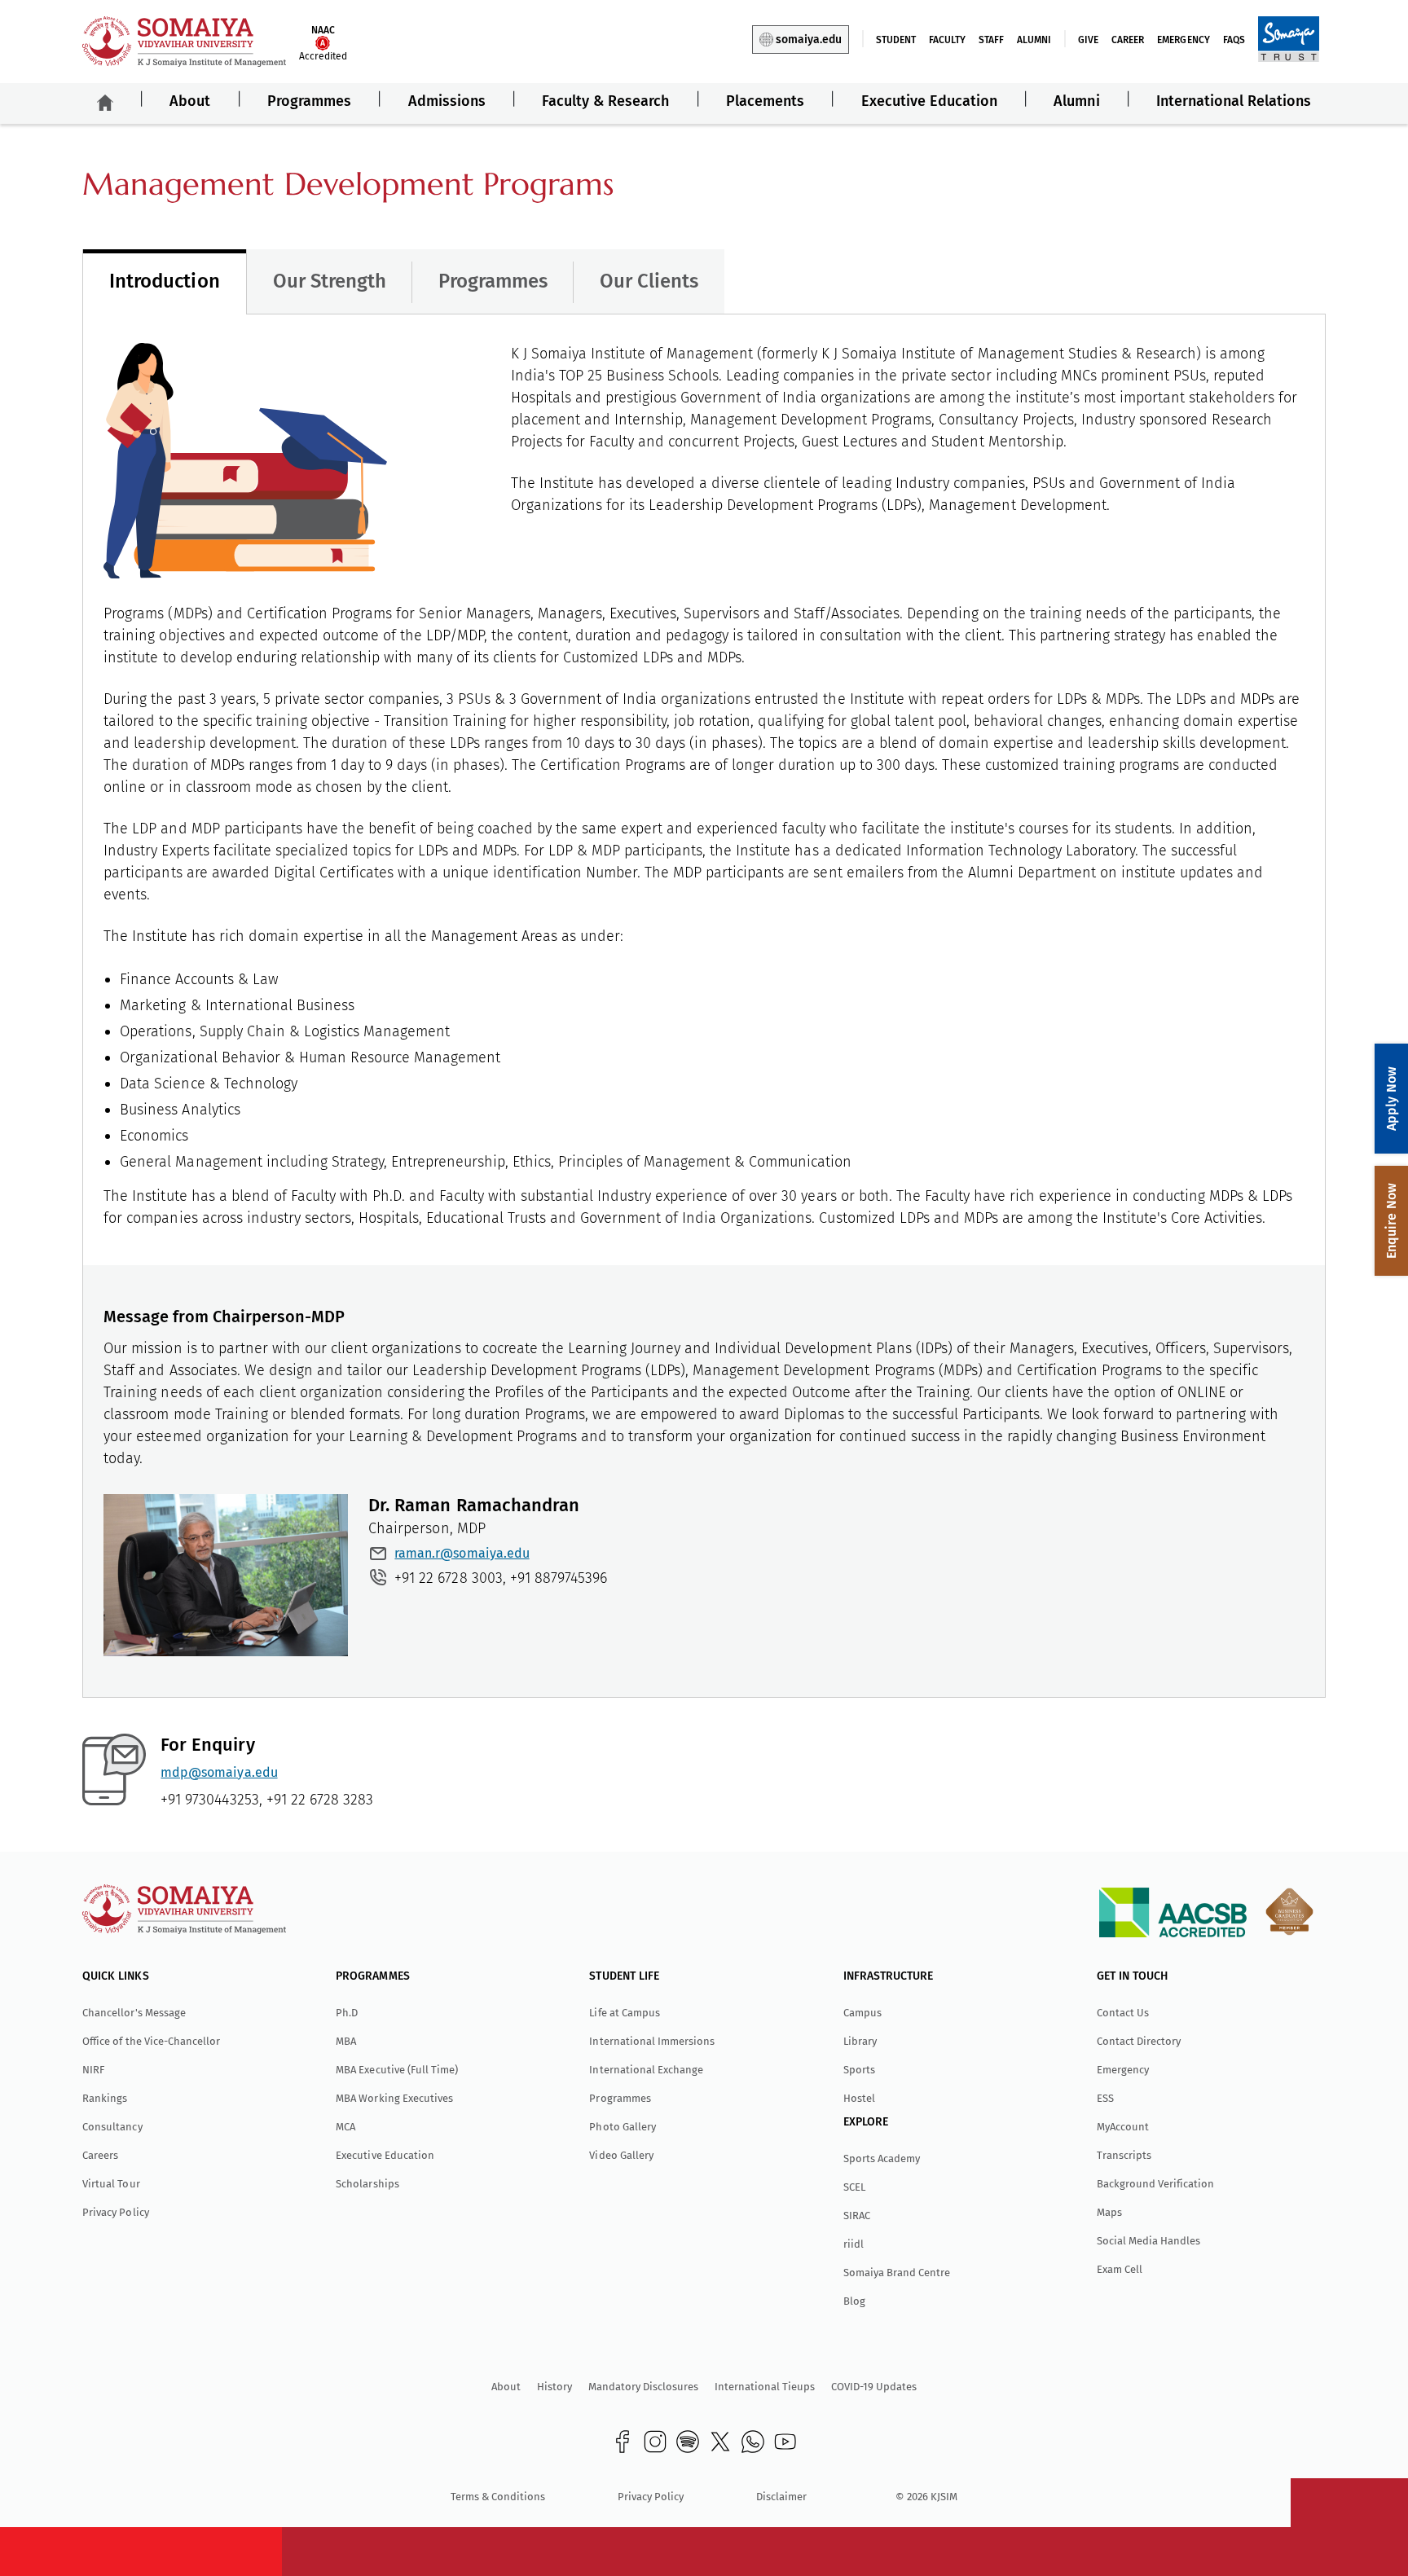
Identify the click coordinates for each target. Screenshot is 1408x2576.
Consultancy (112, 2127)
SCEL (854, 2187)
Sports (859, 2070)
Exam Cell (1120, 2269)
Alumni (1034, 40)
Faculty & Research (605, 101)
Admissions (447, 101)
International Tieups (765, 2387)
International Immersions (651, 2041)
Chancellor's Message (134, 2013)
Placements (765, 101)
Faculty (947, 40)
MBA (346, 2041)
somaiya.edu (809, 40)
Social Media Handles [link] (1148, 2241)
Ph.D (347, 2013)
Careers (100, 2155)
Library (860, 2041)
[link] (623, 2442)
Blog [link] (854, 2301)
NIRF (93, 2070)
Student (896, 40)
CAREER (1128, 40)
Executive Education (929, 101)
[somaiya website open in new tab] (1289, 38)
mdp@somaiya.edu (219, 1772)
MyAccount (1123, 2127)
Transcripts (1124, 2155)
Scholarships (367, 2184)
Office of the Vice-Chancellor (151, 2041)
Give (1088, 40)
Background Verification (1155, 2184)
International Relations (1234, 101)
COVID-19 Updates (874, 2387)
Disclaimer (781, 2497)
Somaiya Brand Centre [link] (897, 2273)
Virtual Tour (111, 2184)
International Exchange (646, 2070)
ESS (1105, 2098)
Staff (991, 40)
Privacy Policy (115, 2212)
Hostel (859, 2098)
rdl (854, 2244)
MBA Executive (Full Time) (396, 2070)
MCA (345, 2127)
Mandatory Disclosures (643, 2387)
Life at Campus (624, 2013)
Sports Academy (882, 2158)
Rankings (105, 2098)
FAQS (1234, 40)
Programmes (309, 101)
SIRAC (857, 2216)
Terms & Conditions (498, 2497)
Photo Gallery (622, 2127)
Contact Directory (1139, 2041)
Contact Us (1123, 2013)
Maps (1109, 2212)
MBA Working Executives (394, 2098)
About (190, 101)
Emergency (1183, 40)
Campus (862, 2013)
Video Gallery (621, 2155)
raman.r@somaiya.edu (462, 1553)
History (554, 2387)
